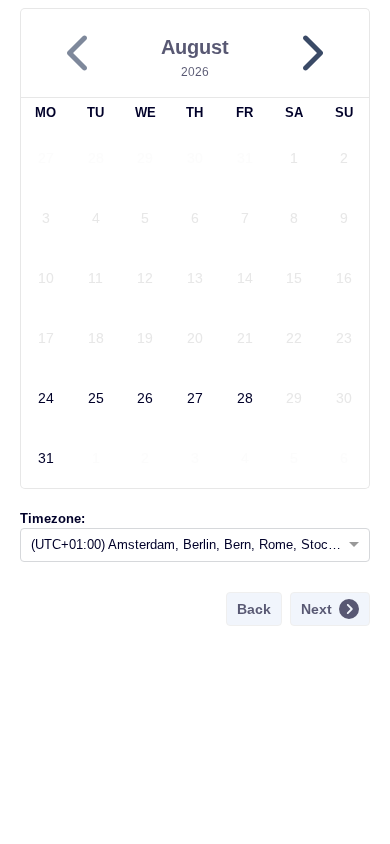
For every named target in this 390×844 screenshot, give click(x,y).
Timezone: (52, 518)
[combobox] (175, 545)
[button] (310, 53)
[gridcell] (46, 158)
